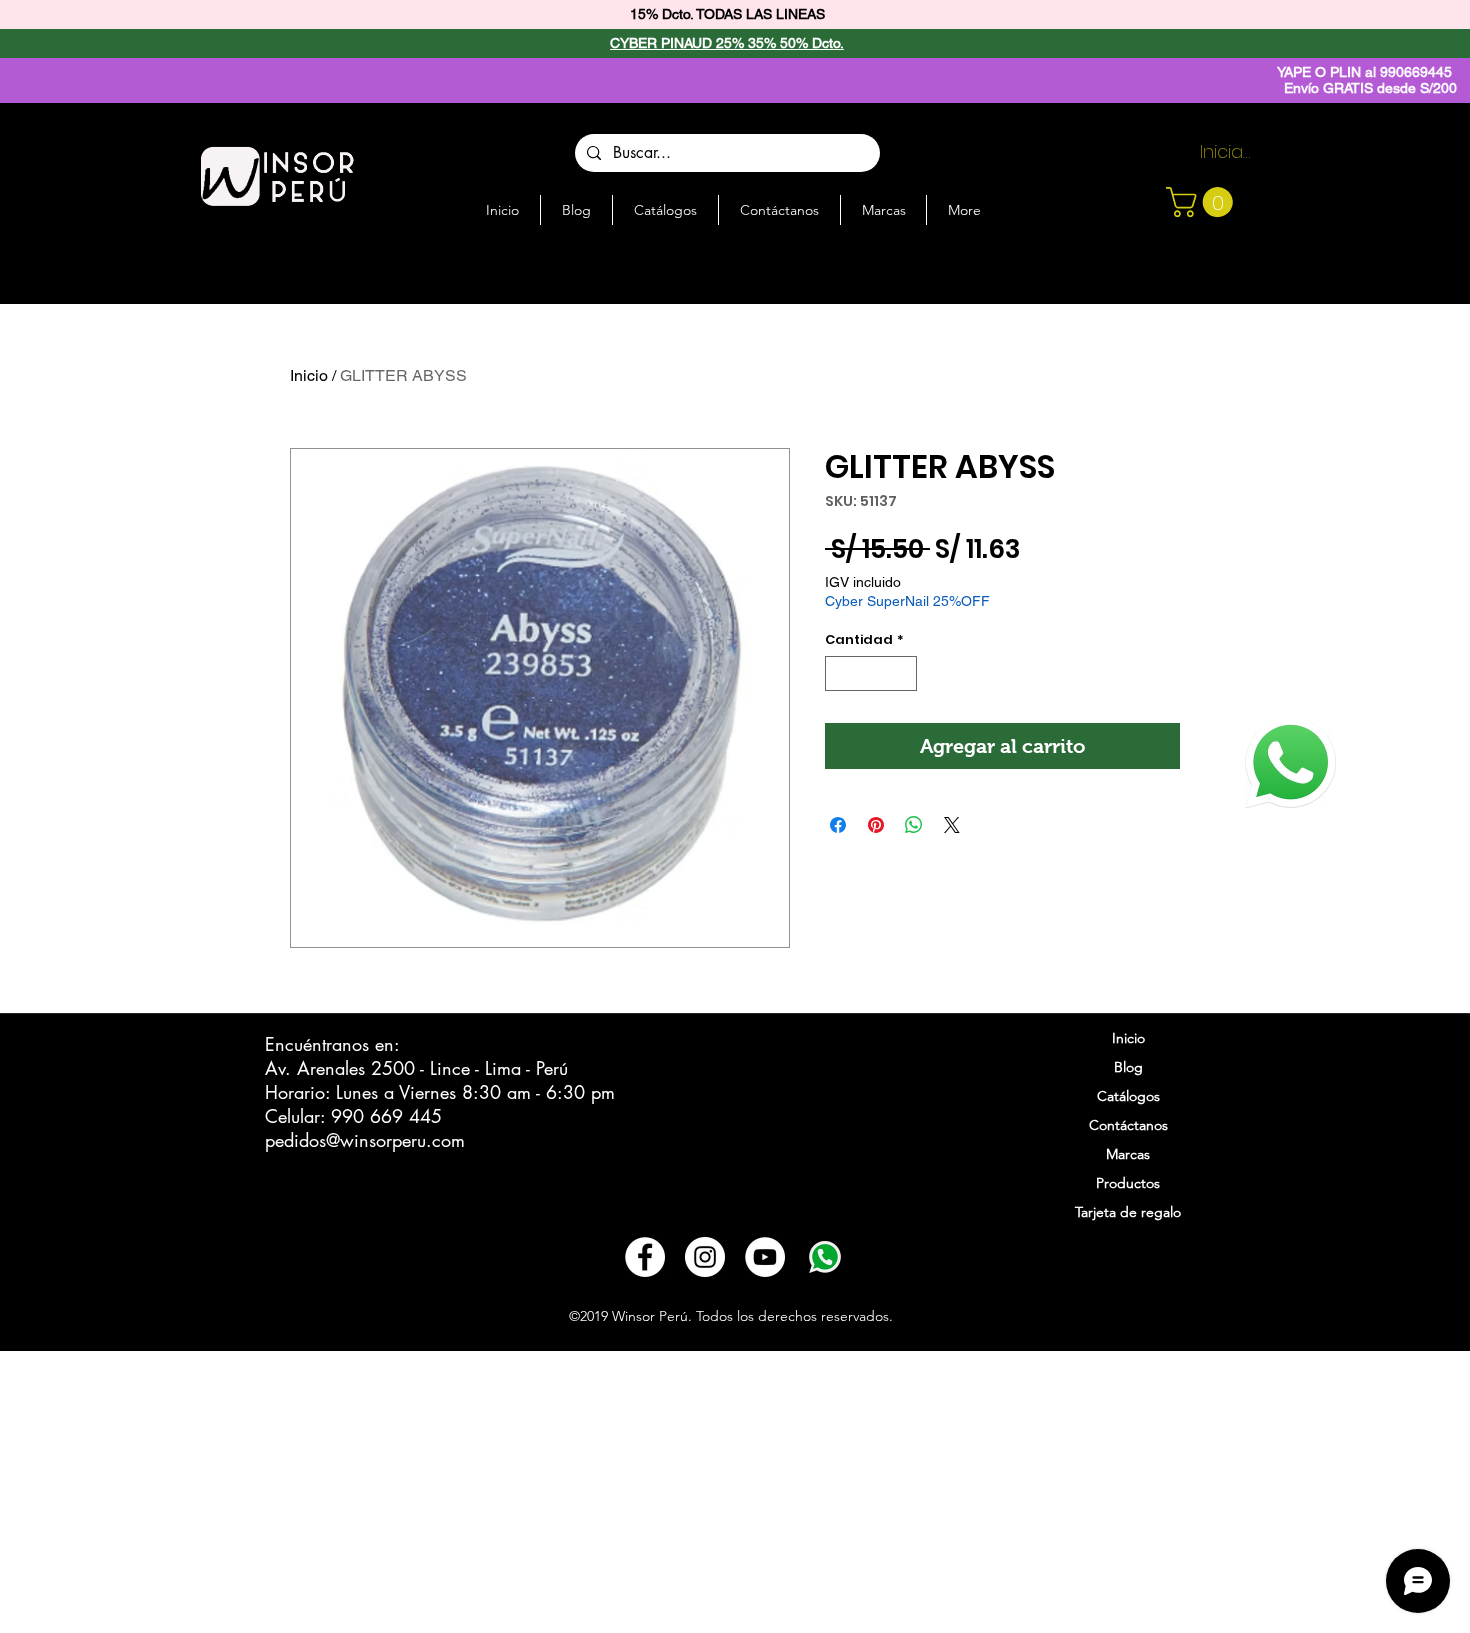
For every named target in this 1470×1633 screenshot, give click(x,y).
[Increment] (903, 674)
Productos (1128, 1183)
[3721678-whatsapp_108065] (825, 1257)
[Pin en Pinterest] (876, 825)
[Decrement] (840, 674)
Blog (1128, 1067)
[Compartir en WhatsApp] (914, 825)
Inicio (309, 375)
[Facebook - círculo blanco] (645, 1257)
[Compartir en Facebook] (838, 825)
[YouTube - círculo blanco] (765, 1257)
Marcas (1128, 1154)
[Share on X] (952, 825)
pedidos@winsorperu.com (365, 1140)
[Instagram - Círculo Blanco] (705, 1257)
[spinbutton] (871, 674)
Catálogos (1128, 1096)
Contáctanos (1128, 1125)
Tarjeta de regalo (1128, 1212)
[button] (1203, 202)
